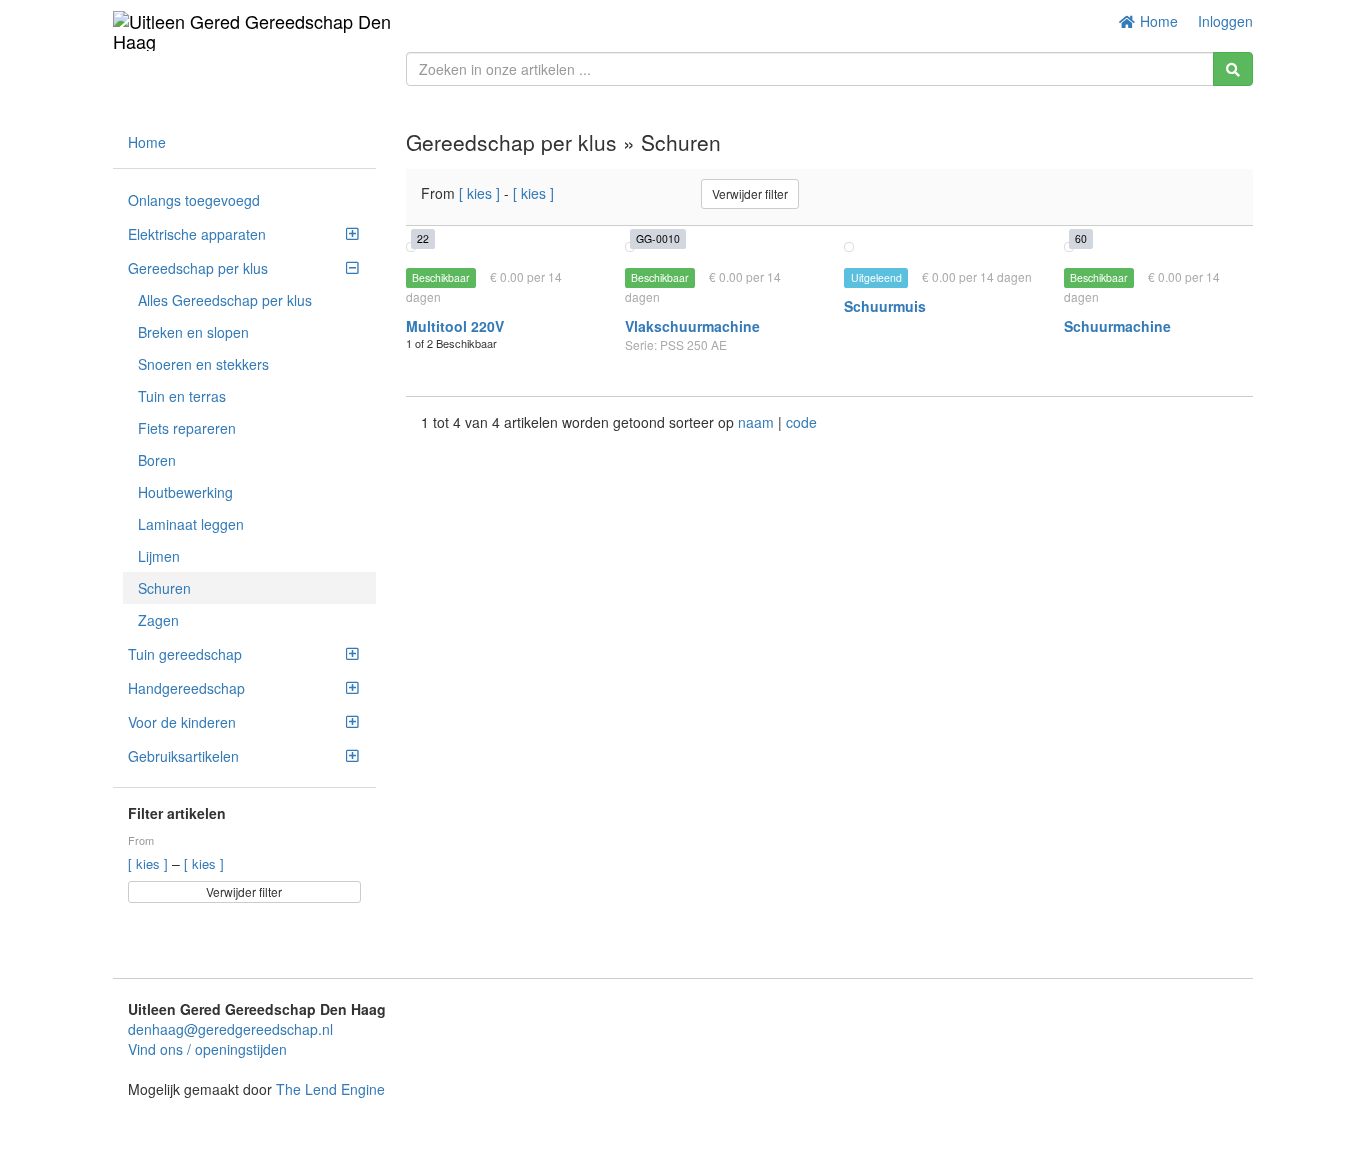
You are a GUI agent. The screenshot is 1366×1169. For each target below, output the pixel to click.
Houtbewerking (185, 492)
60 (1081, 238)
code (801, 422)
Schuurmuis (885, 306)
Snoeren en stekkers (203, 364)
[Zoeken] (1233, 69)
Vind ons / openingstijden (207, 1049)
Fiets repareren (187, 428)
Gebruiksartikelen (183, 756)
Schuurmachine (1117, 326)
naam (758, 422)
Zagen (158, 620)
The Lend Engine (330, 1089)
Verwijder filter (244, 891)
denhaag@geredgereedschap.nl (230, 1029)
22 (423, 238)
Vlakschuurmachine (692, 326)
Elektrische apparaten (197, 234)
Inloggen (1225, 21)
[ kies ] (150, 863)
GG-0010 (658, 238)
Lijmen (159, 556)
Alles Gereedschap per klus (225, 300)
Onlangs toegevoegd (194, 200)
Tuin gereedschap (185, 654)
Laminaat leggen (191, 524)
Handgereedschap (186, 688)
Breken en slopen (193, 332)
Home (1157, 21)
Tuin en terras (182, 396)
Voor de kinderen (182, 722)
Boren (157, 460)
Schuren (164, 588)
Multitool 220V (455, 326)
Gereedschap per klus (198, 268)
